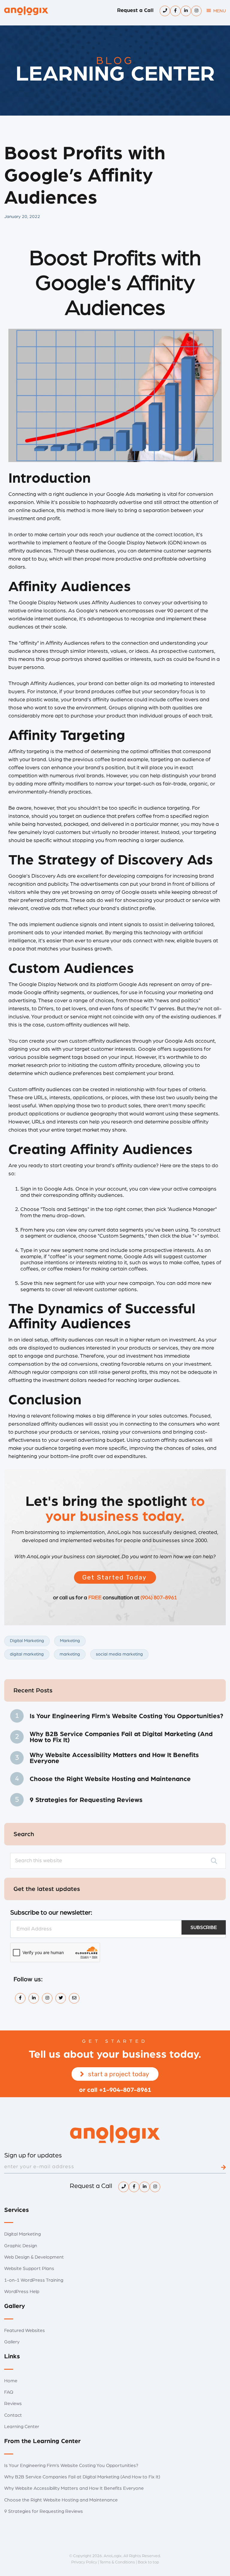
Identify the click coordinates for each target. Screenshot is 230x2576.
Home (11, 2381)
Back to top (148, 2562)
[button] (115, 1577)
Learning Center (22, 2427)
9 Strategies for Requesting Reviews (86, 1800)
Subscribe (204, 1927)
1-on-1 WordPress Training (34, 2280)
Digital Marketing (27, 1641)
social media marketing (119, 1654)
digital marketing (27, 1654)
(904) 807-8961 (159, 1598)
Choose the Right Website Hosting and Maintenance (110, 1779)
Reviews (13, 2404)
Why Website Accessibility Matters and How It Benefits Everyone (114, 1758)
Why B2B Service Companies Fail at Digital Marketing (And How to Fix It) (121, 1737)
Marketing (70, 1641)
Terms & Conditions (117, 2562)
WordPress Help (22, 2292)
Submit (223, 2167)
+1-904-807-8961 (125, 2090)
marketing (70, 1654)
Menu (220, 11)
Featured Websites (25, 2330)
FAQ (9, 2392)
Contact (13, 2415)
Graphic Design (21, 2246)
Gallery (12, 2342)
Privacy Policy (84, 2562)
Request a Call (135, 10)
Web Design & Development (34, 2257)
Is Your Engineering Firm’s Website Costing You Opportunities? (126, 1716)
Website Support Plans (29, 2268)
